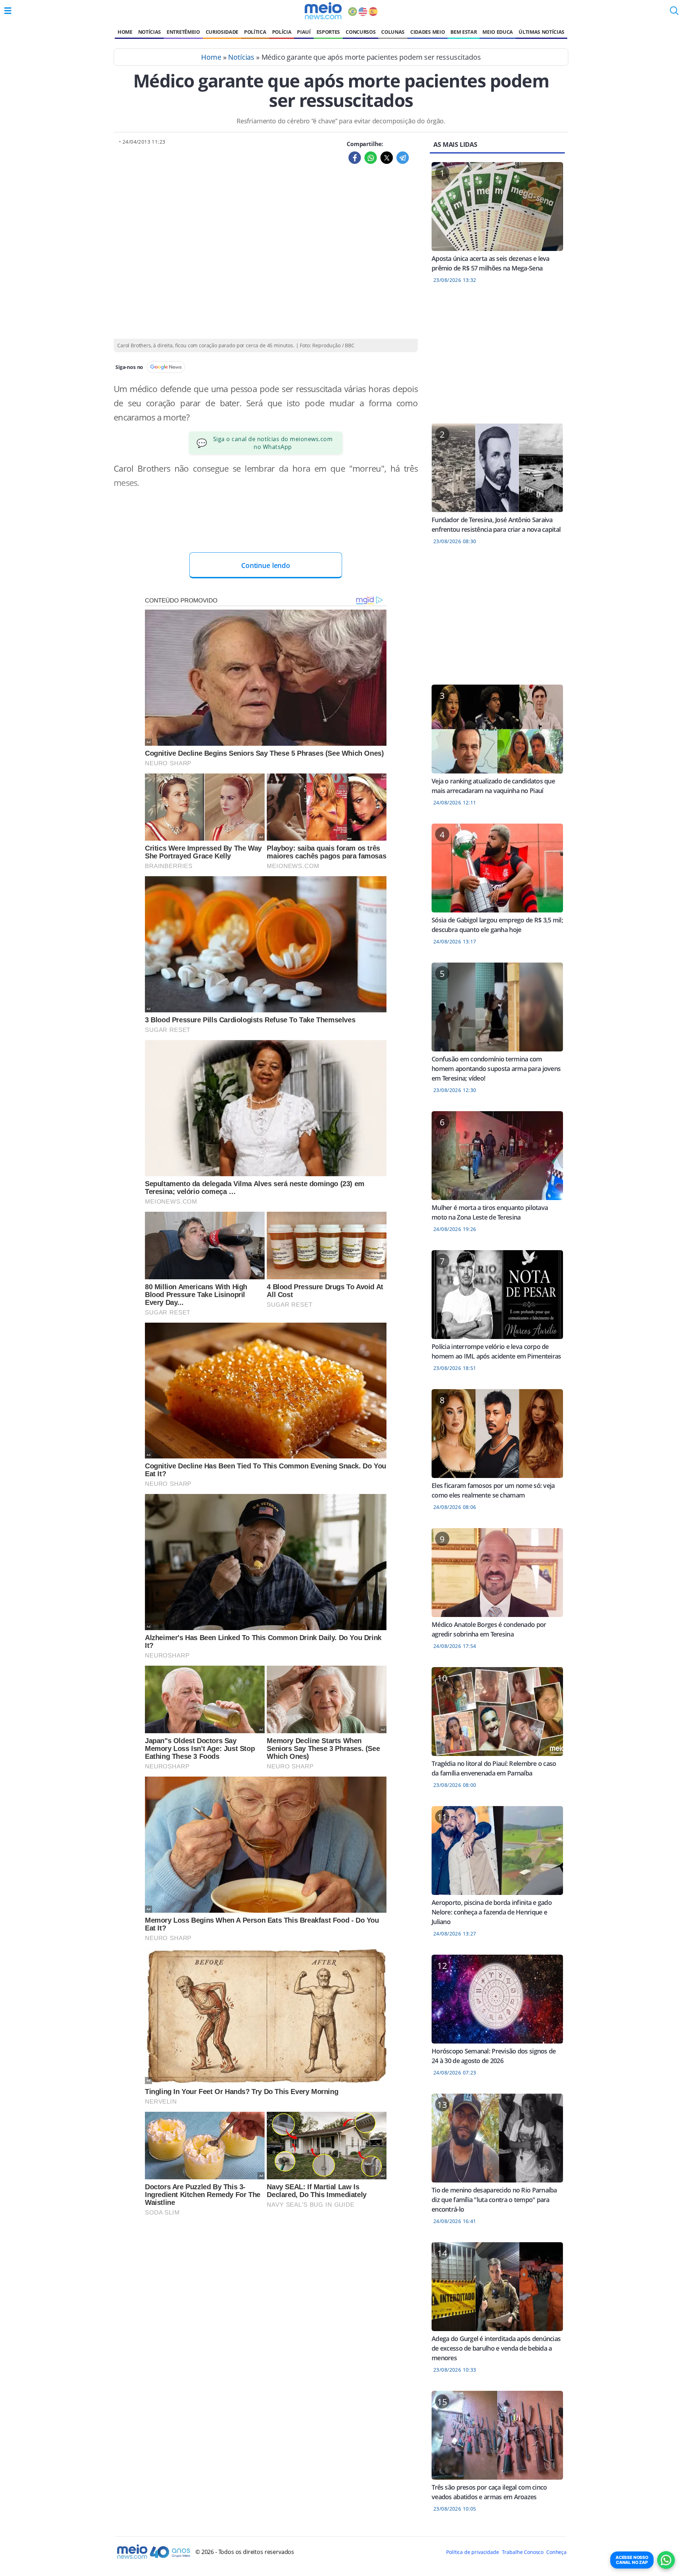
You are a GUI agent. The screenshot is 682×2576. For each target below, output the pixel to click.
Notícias (150, 32)
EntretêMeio (183, 32)
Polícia (282, 32)
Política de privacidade (472, 2552)
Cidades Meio (427, 32)
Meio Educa (498, 32)
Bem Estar (464, 32)
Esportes (328, 32)
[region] (497, 358)
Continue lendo (266, 565)
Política (255, 32)
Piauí (304, 32)
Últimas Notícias (542, 32)
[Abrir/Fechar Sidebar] (8, 11)
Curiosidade (222, 32)
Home (125, 32)
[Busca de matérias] (674, 13)
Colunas (393, 32)
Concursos (361, 32)
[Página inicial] (323, 11)
